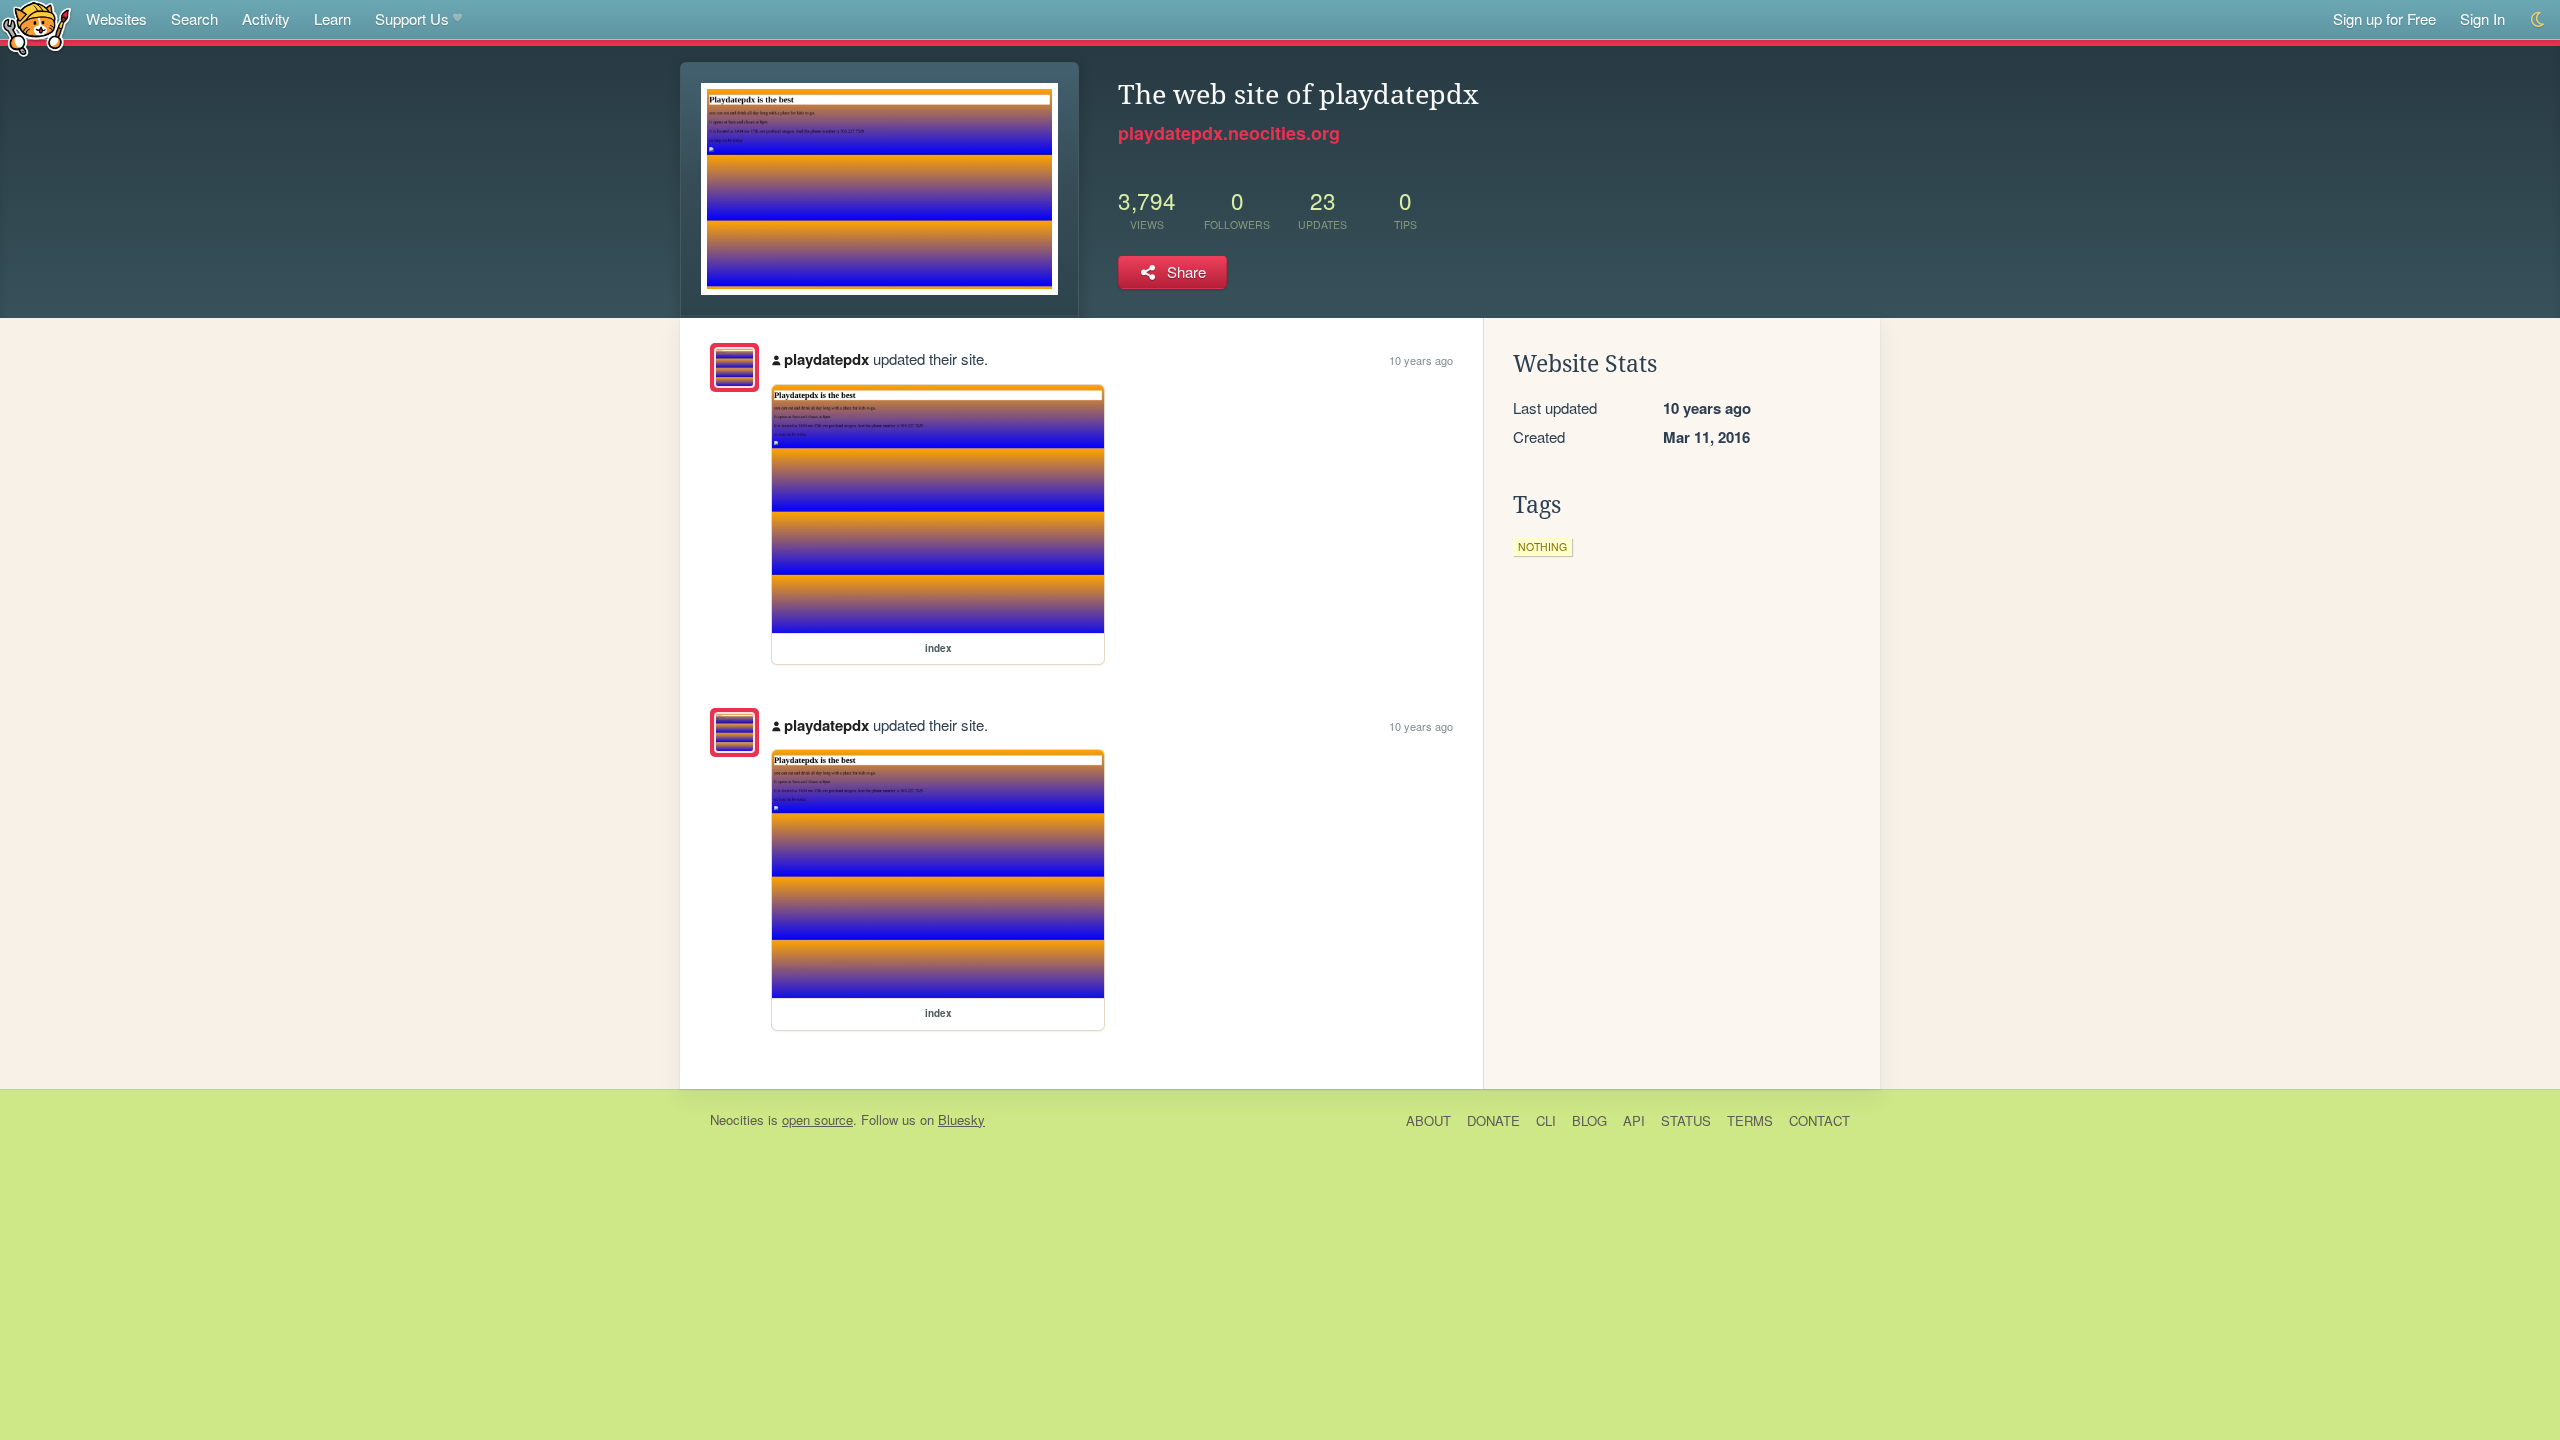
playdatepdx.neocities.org (1229, 133)
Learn (332, 18)
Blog (1589, 1120)
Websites (116, 18)
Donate (1493, 1120)
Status (1686, 1120)
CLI (1546, 1120)
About (1428, 1120)
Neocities (737, 1119)
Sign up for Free (2384, 18)
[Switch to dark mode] (2538, 19)
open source (817, 1119)
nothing (1542, 546)
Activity (266, 18)
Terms (1750, 1120)
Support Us (412, 18)
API (1634, 1120)
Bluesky (961, 1119)
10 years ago (1421, 360)
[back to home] (36, 27)
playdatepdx (826, 359)
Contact (1819, 1120)
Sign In (2482, 18)
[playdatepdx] (734, 367)
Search (194, 18)
